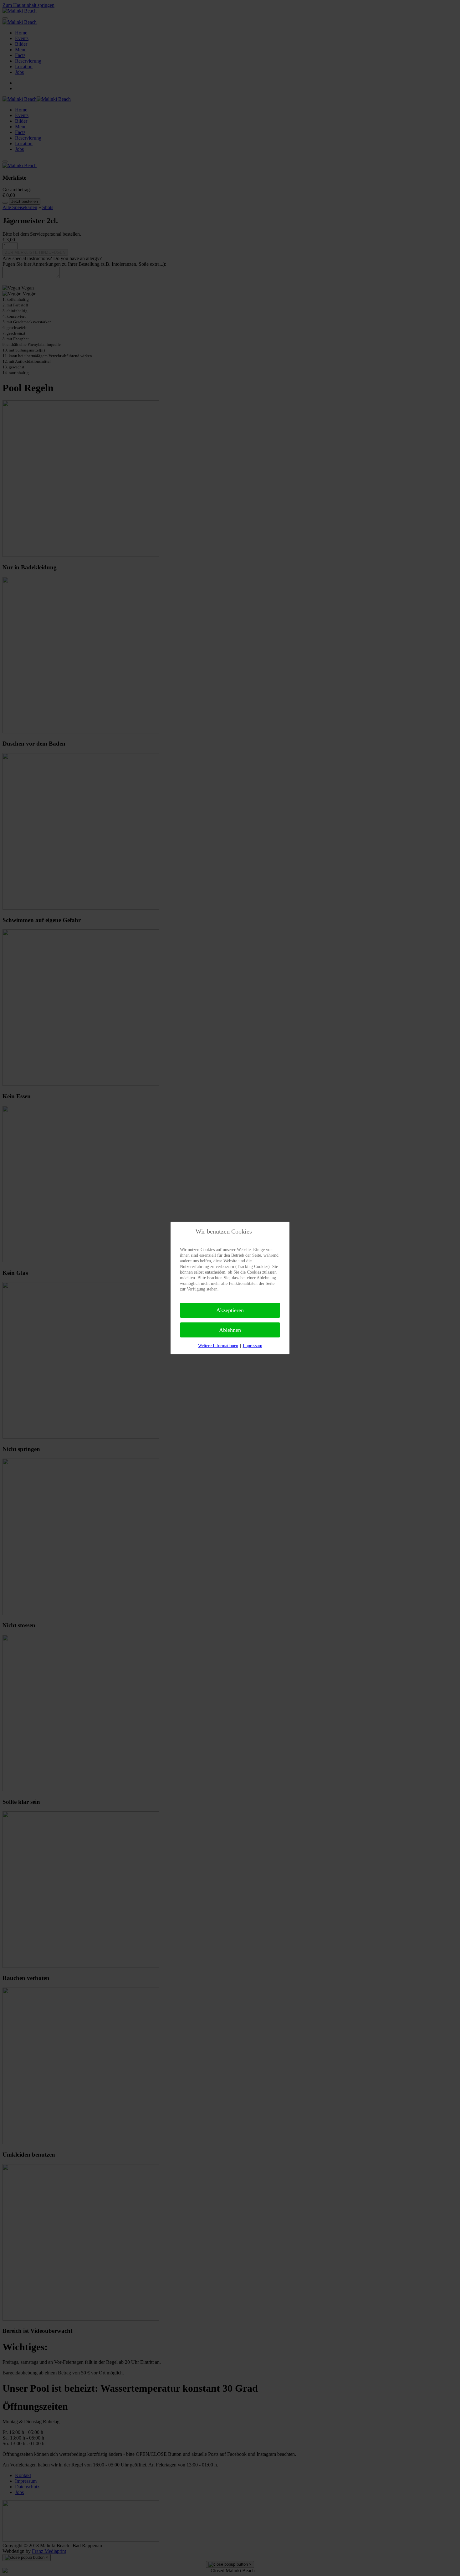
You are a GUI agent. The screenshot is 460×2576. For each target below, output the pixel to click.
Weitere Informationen (218, 1346)
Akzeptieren (230, 1310)
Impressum (253, 1346)
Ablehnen (230, 1330)
